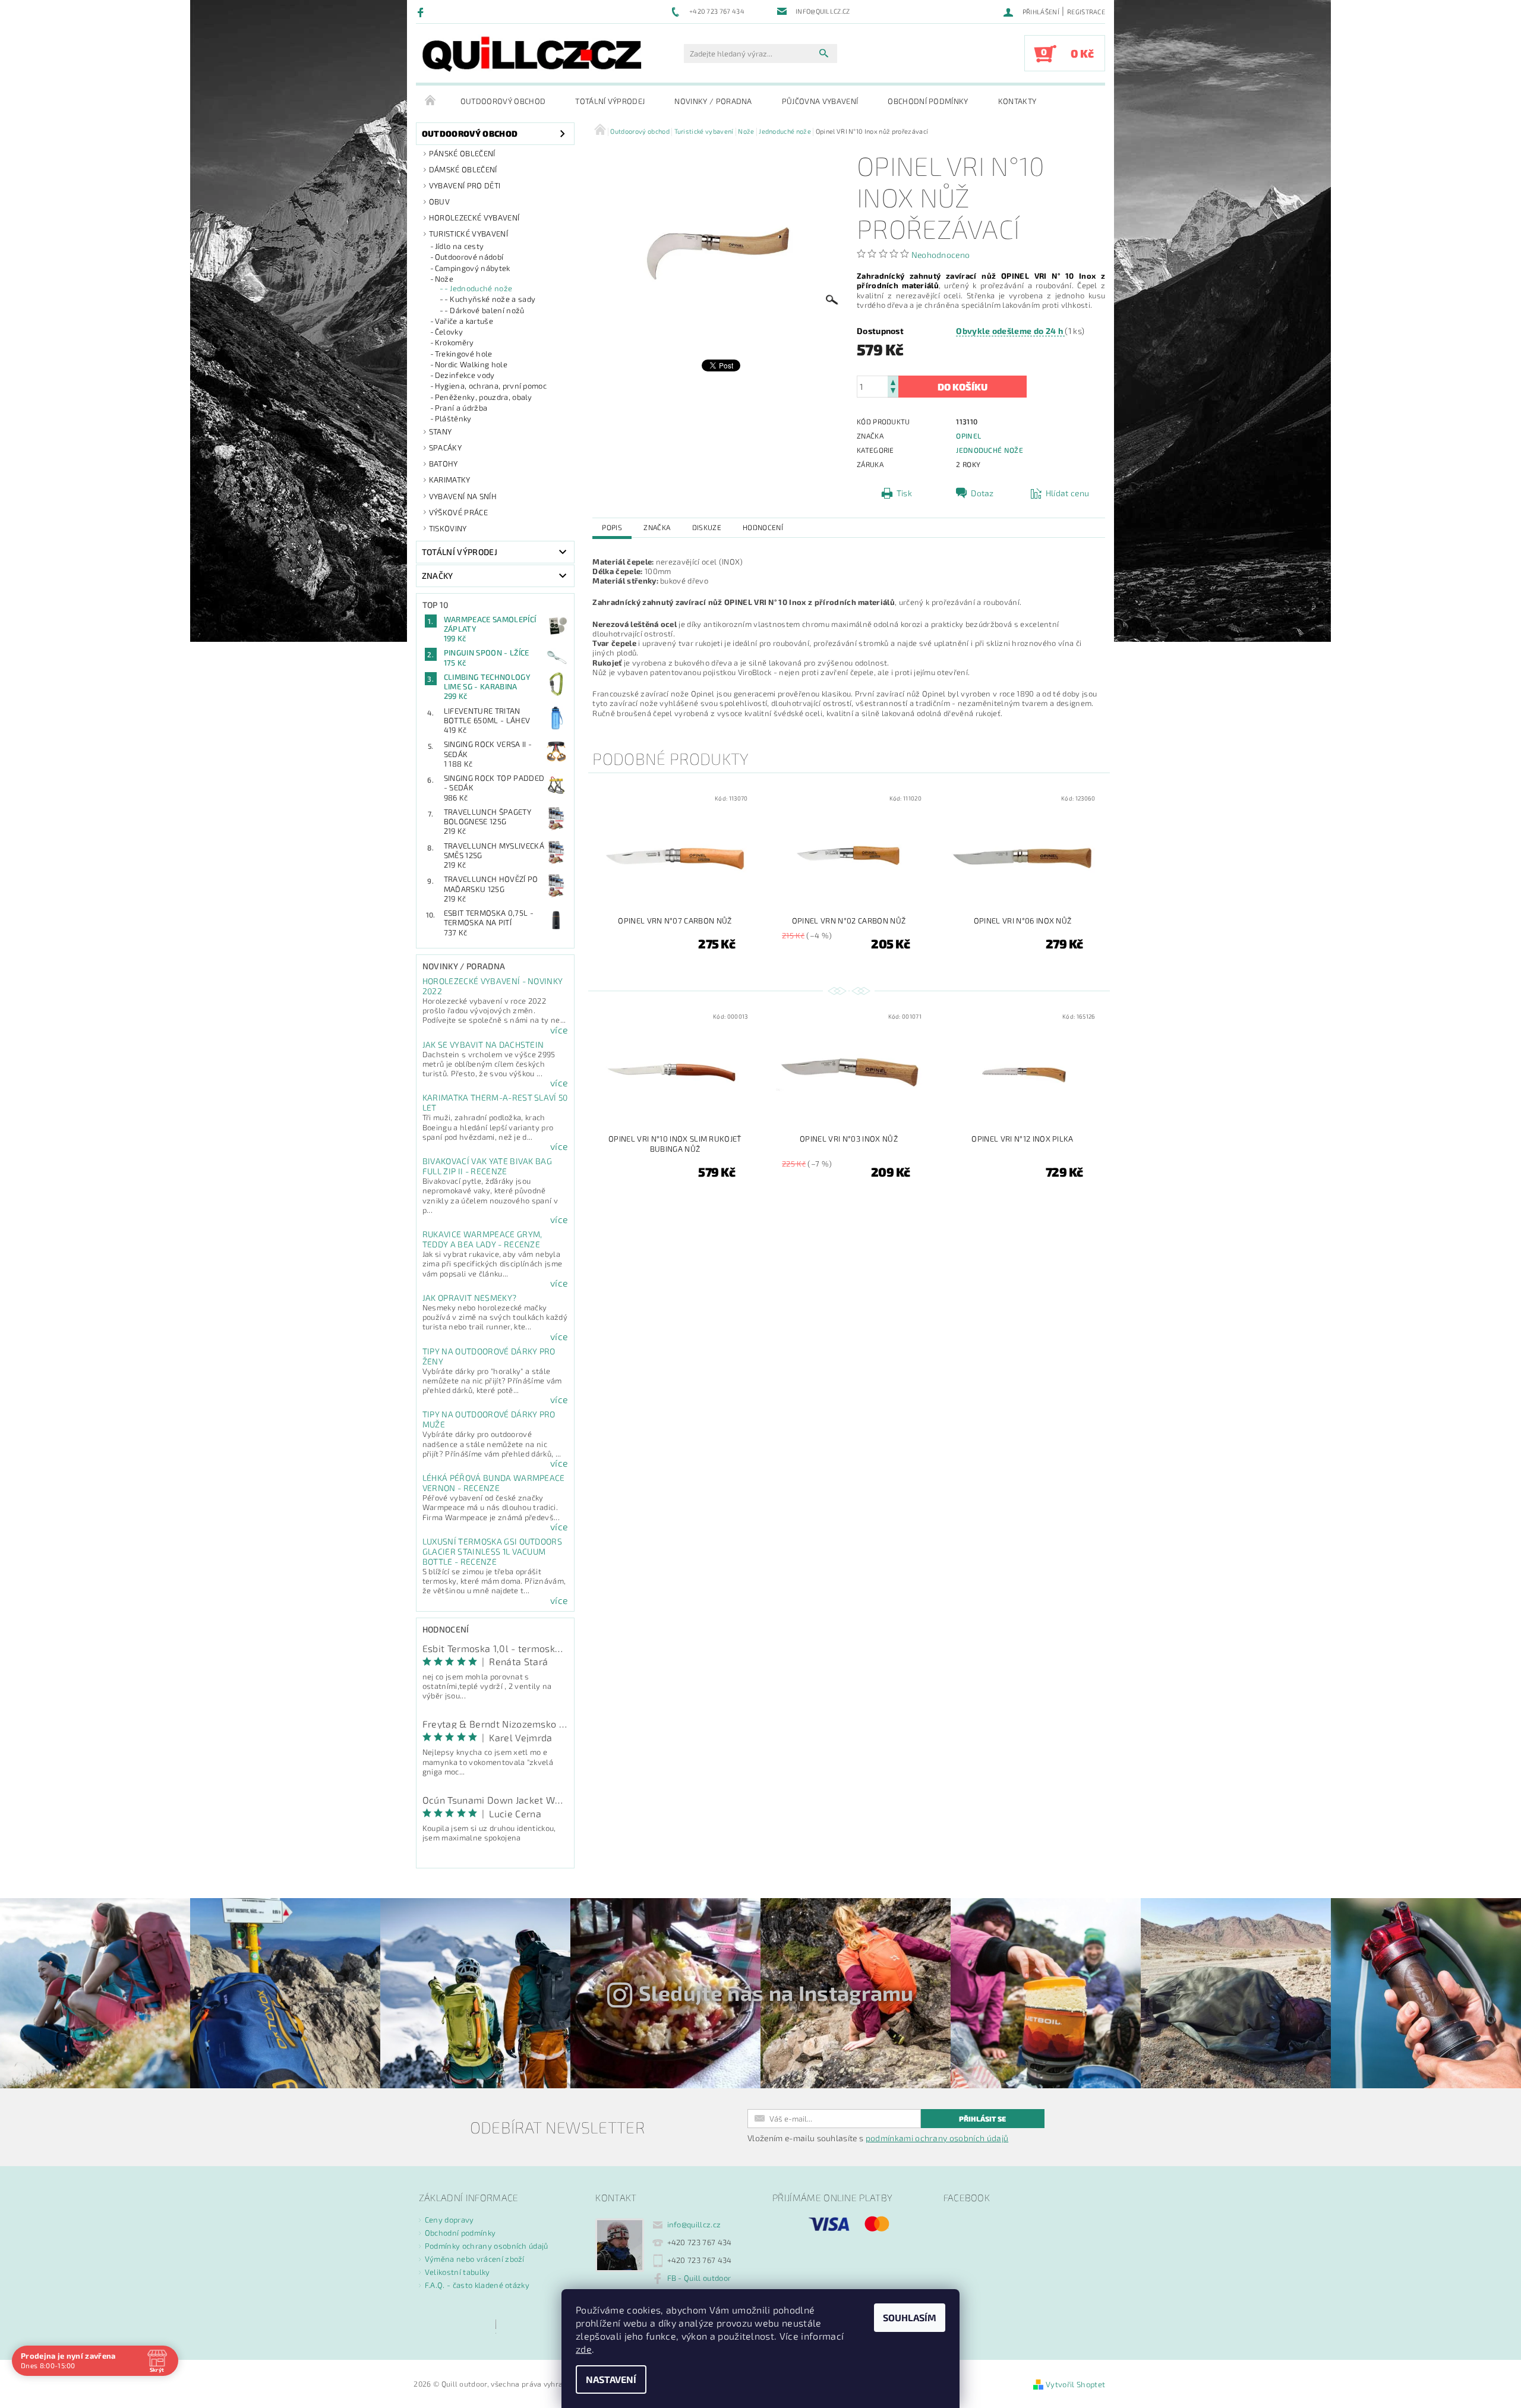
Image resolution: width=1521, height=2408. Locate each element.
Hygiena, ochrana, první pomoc (491, 386)
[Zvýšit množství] (893, 381)
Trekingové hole (464, 354)
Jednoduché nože (990, 450)
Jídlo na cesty (459, 246)
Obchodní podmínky (928, 101)
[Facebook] (422, 12)
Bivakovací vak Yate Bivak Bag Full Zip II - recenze (487, 1166)
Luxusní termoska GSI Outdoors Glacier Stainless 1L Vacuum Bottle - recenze (492, 1551)
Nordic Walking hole (471, 364)
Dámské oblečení (463, 169)
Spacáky (445, 447)
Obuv (439, 201)
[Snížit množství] (893, 392)
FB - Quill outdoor (699, 2278)
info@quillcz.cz (694, 2224)
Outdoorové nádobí (469, 257)
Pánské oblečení (462, 153)
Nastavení (611, 2379)
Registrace (1086, 12)
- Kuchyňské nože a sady (490, 299)
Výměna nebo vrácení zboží (475, 2259)
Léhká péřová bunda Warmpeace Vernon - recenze (494, 1483)
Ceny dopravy (449, 2220)
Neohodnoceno (941, 255)
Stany (441, 431)
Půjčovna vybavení (820, 101)
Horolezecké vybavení (474, 218)
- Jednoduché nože (478, 288)
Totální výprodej (610, 101)
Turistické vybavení (468, 234)
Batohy (444, 464)
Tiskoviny (448, 528)
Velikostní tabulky (457, 2272)
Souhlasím (910, 2317)
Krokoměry (455, 342)
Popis (612, 527)
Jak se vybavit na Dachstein (483, 1044)
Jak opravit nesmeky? (469, 1298)
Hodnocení (763, 527)
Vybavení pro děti (465, 185)
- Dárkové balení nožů (485, 310)
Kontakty (1017, 101)
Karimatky (450, 480)
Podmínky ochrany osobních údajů (487, 2246)
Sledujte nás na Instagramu (776, 1993)
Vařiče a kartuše (464, 321)
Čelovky (449, 332)
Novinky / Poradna (713, 101)
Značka (657, 527)
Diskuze (707, 527)
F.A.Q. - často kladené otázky (477, 2285)
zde (584, 2349)
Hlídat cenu (1068, 493)
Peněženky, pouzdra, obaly (484, 397)
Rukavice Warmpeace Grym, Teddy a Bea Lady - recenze (482, 1239)
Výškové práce (458, 512)
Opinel (968, 436)
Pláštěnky (453, 418)
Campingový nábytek (473, 268)
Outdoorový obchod (503, 101)
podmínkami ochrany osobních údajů (937, 2138)
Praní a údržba (461, 408)
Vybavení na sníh (463, 496)
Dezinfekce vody (465, 375)
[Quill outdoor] (532, 54)
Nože (444, 279)
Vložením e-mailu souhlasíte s (878, 2138)
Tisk (904, 493)
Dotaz (982, 493)
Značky (438, 576)
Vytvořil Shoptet (1075, 2384)
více (559, 1030)
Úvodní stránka (431, 101)
